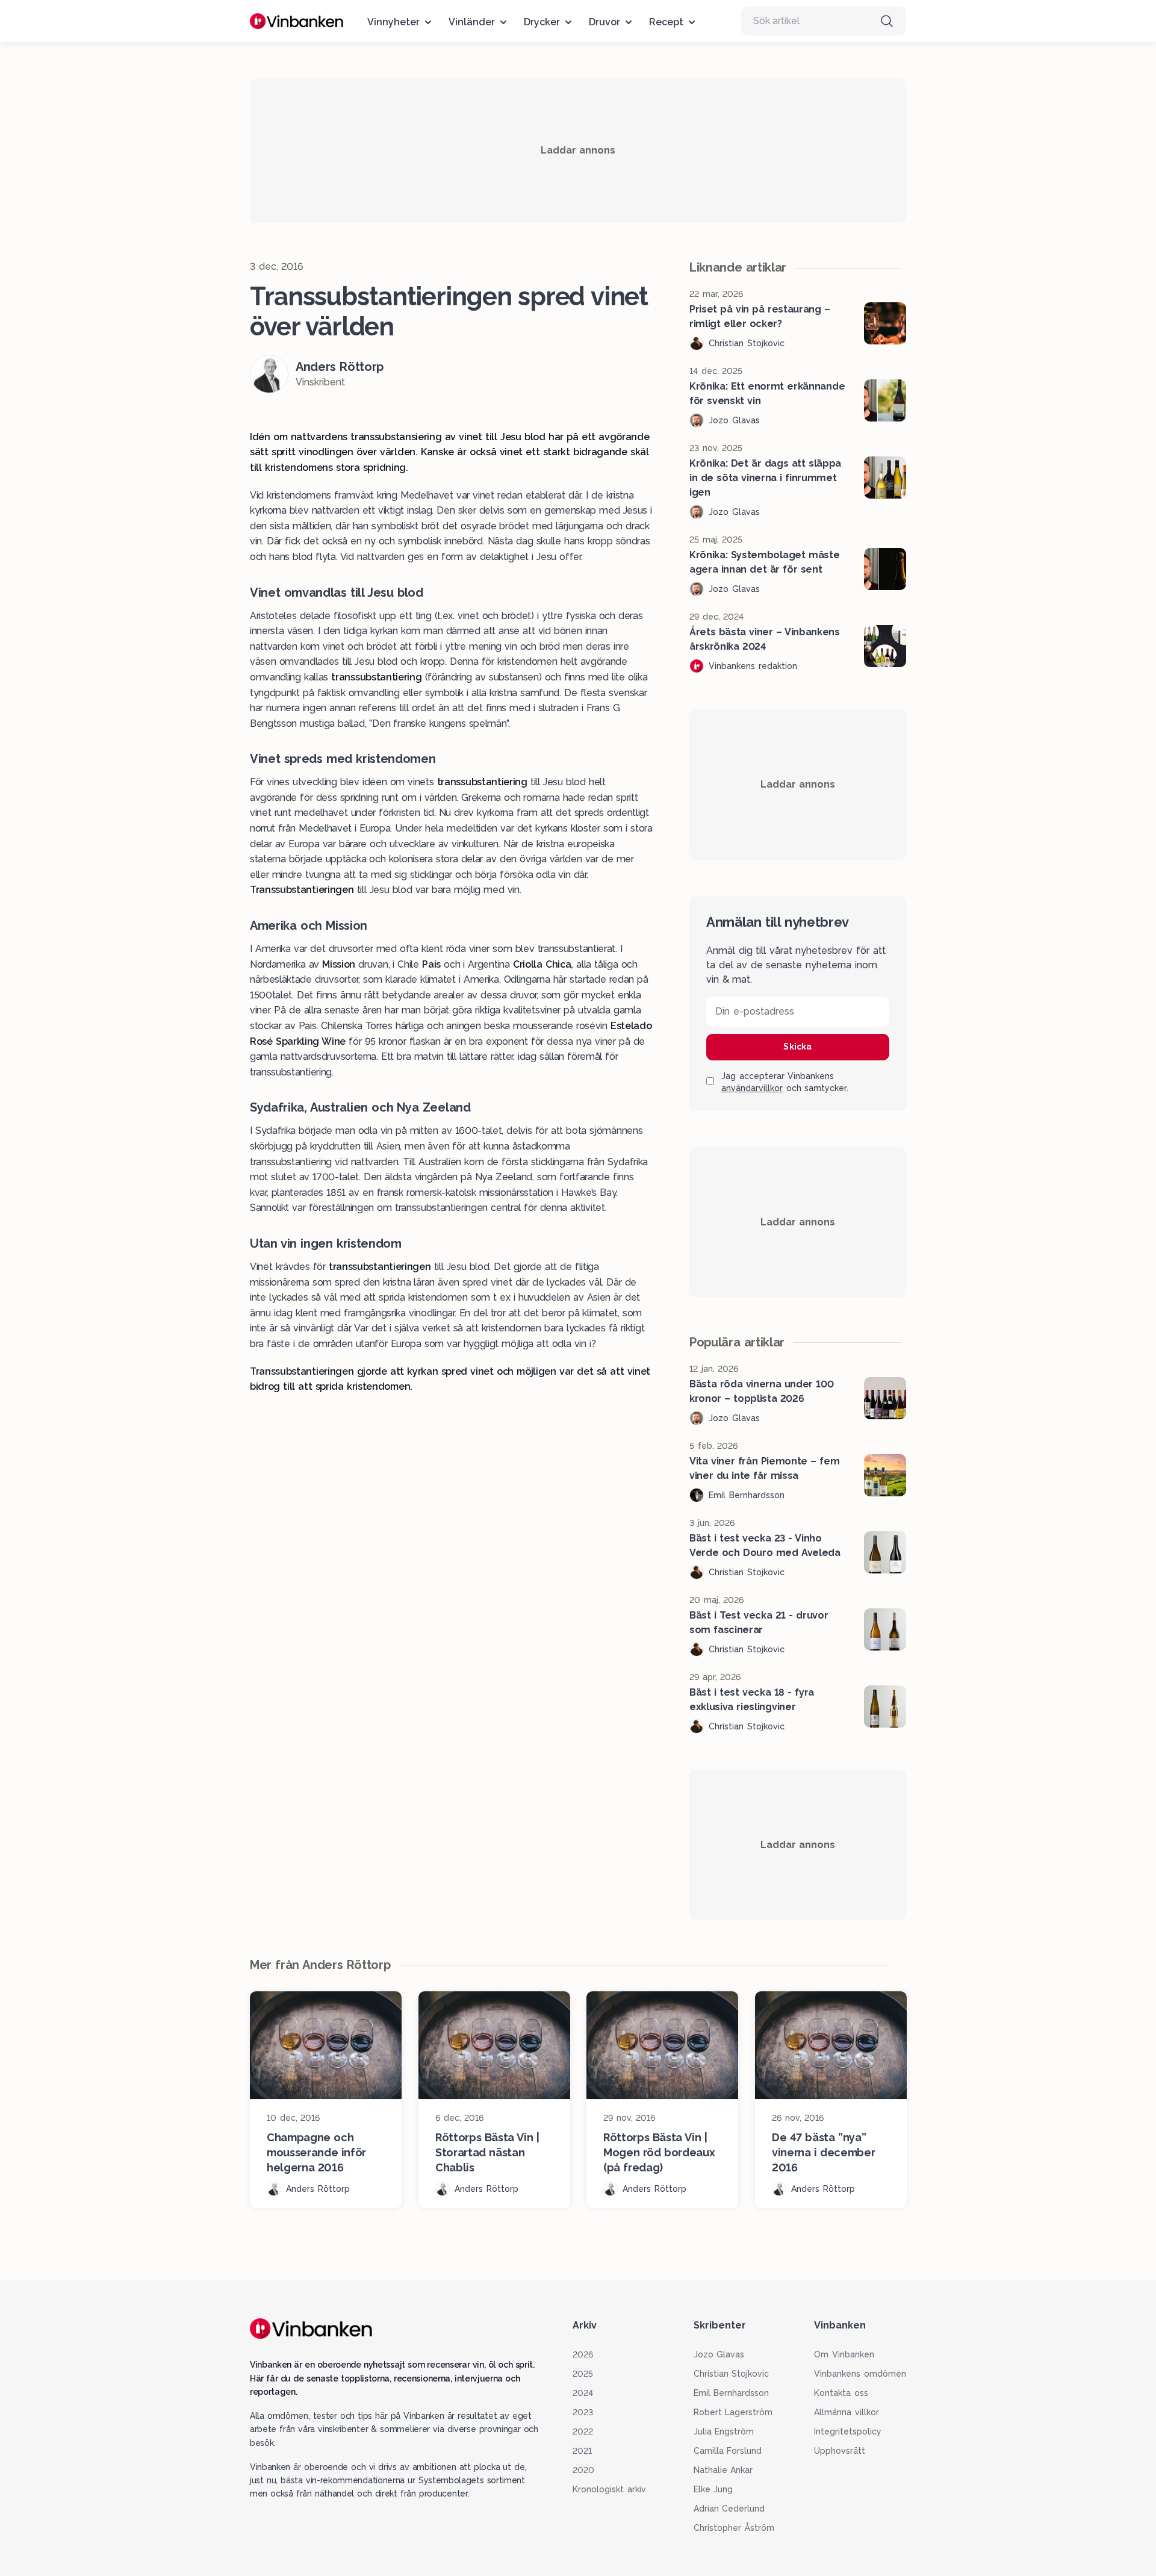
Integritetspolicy (848, 2431)
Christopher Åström (734, 2528)
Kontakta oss (841, 2393)
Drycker (542, 22)
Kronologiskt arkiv (609, 2489)
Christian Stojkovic (732, 2374)
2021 (582, 2451)
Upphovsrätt (840, 2451)
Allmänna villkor (847, 2412)
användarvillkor (752, 1088)
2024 (583, 2393)
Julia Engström (724, 2431)
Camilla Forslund (728, 2451)
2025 (583, 2374)
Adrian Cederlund (729, 2509)
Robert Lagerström (733, 2412)
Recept (666, 22)
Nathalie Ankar (723, 2470)
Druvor (604, 22)
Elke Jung (713, 2489)
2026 (583, 2354)
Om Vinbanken (844, 2354)
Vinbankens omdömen (860, 2374)
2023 (583, 2412)
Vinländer (472, 22)
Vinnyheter (393, 22)
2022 (583, 2431)
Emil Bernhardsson (732, 2393)
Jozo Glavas (719, 2354)
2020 (583, 2470)
